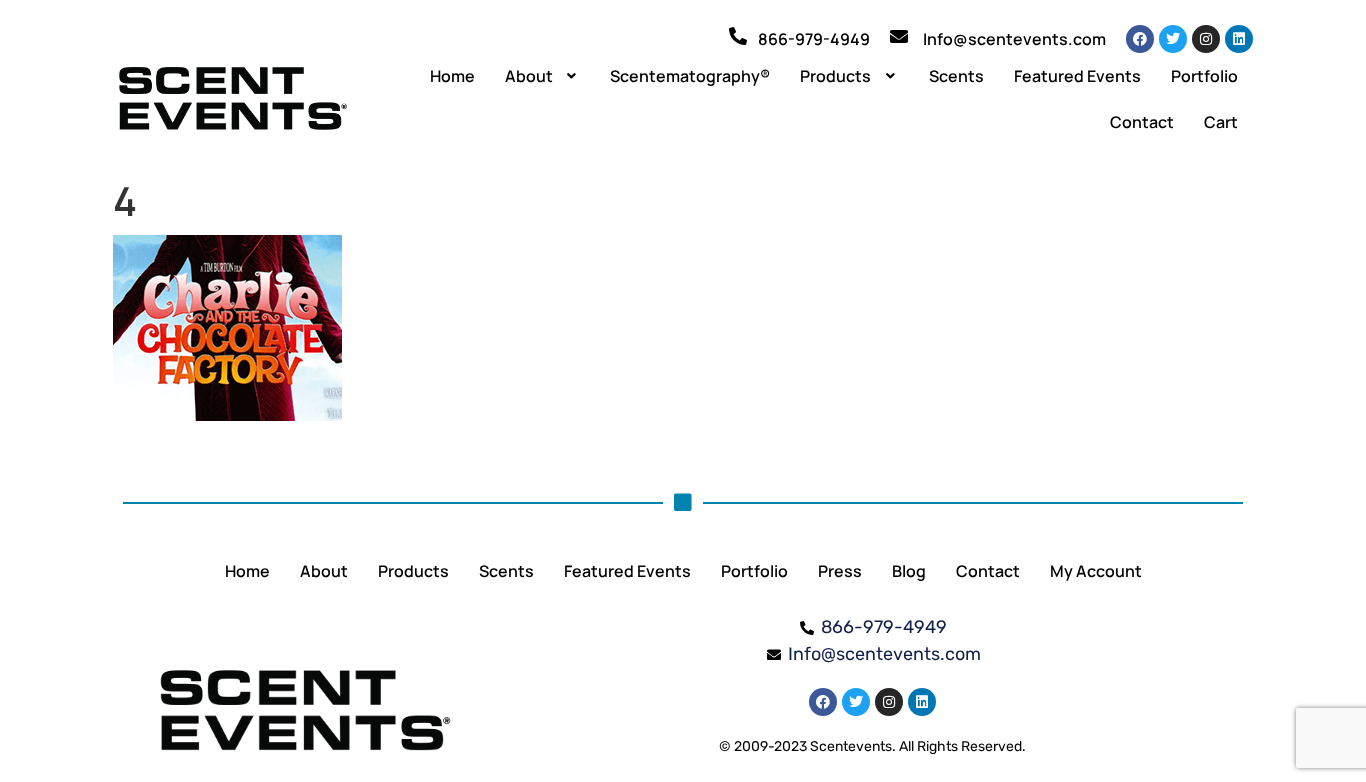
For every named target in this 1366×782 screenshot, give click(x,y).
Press (840, 571)
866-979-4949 (814, 39)
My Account (1096, 571)
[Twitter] (1173, 39)
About (529, 76)
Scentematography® (690, 76)
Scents (956, 76)
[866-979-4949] (738, 36)
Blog (909, 571)
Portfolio (1204, 76)
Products (835, 76)
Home (452, 76)
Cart (1221, 122)
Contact (1142, 122)
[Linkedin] (1239, 39)
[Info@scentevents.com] (899, 36)
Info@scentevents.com (1014, 39)
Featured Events (1077, 76)
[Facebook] (1140, 39)
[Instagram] (1206, 39)
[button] (543, 76)
